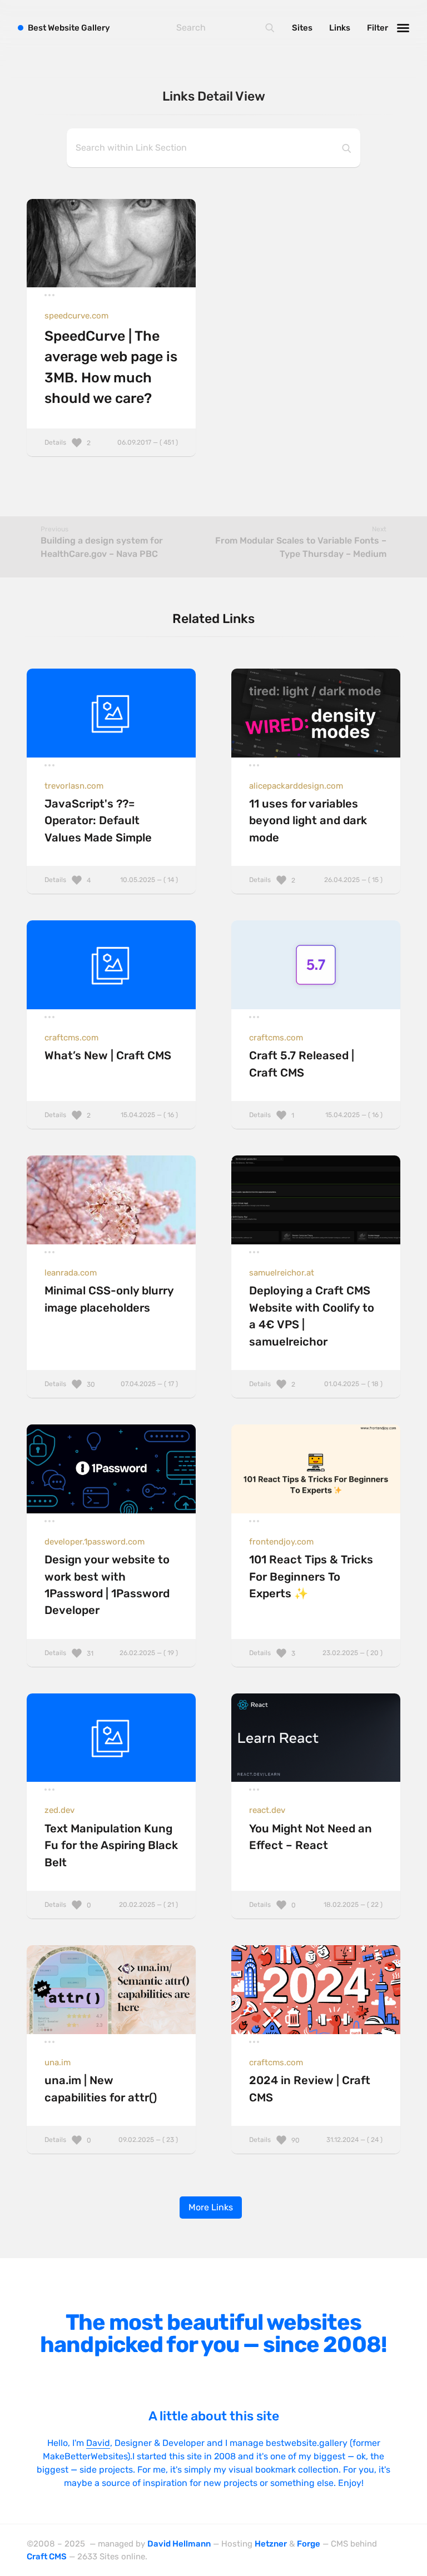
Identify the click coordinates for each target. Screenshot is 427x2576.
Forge (309, 2544)
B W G (69, 28)
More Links (211, 2207)
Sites (302, 28)
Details (111, 442)
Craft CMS (47, 2557)
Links (340, 28)
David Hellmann (179, 2544)
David (98, 2443)
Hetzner (271, 2544)
